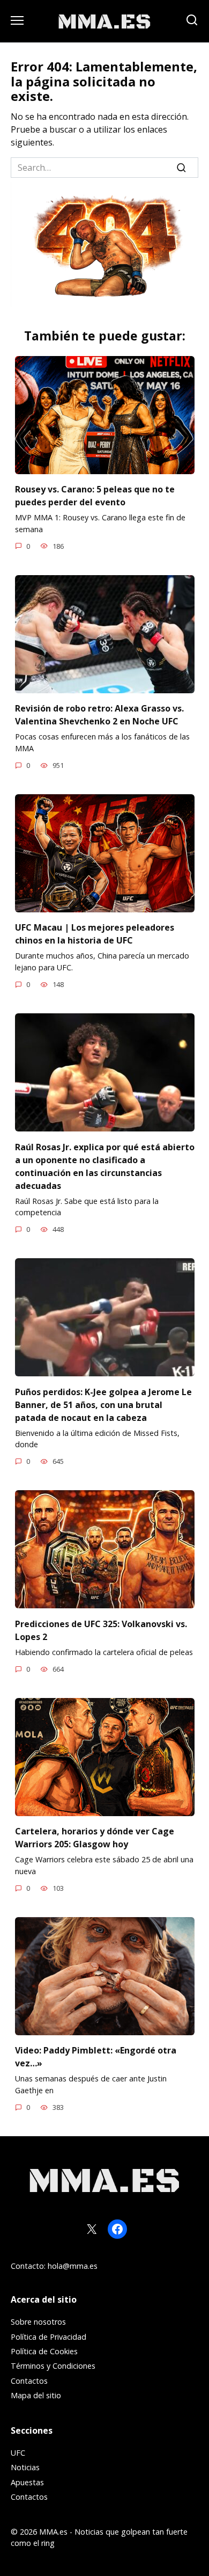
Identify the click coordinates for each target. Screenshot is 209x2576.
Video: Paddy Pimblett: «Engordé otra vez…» (96, 2057)
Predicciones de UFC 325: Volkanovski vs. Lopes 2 (101, 1630)
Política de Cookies (44, 2351)
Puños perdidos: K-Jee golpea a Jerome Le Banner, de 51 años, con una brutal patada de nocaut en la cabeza (103, 1404)
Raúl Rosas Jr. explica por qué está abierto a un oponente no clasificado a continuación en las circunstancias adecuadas (105, 1166)
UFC (18, 2453)
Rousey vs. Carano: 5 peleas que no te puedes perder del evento (95, 496)
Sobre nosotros (38, 2322)
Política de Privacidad (48, 2337)
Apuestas (27, 2482)
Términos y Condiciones (53, 2366)
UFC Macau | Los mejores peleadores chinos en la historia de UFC (95, 934)
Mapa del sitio (36, 2395)
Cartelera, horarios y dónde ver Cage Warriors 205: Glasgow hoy (95, 1838)
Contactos (29, 2381)
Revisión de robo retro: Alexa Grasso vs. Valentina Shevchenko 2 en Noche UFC (99, 715)
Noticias (25, 2467)
